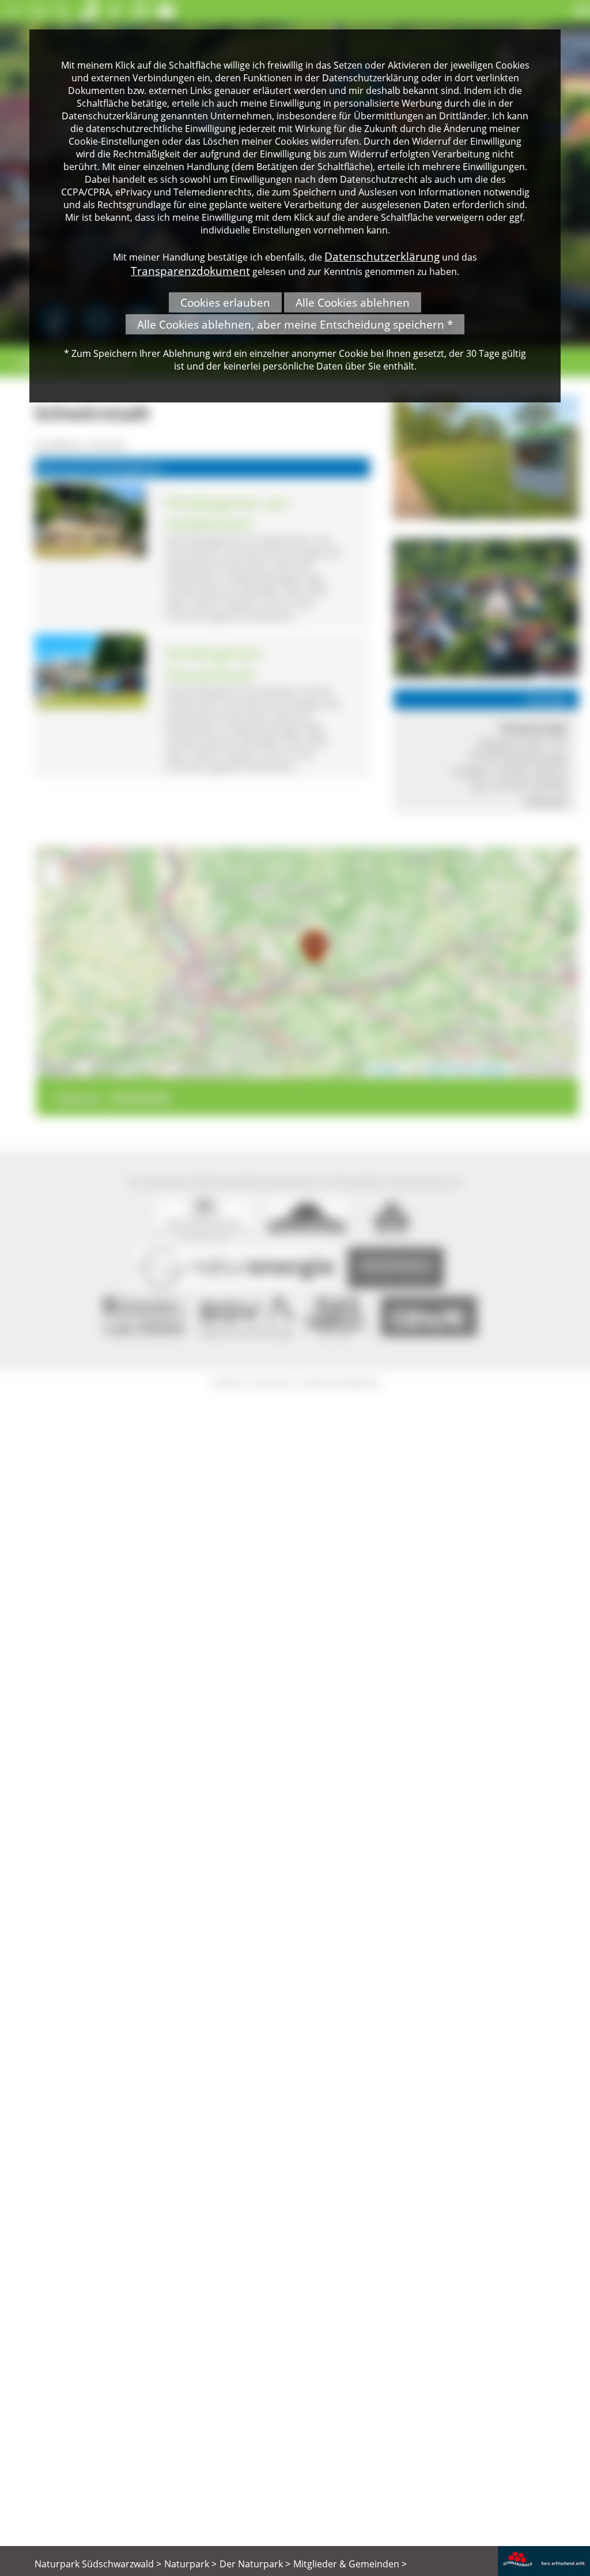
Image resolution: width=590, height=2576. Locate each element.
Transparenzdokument (190, 271)
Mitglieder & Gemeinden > (350, 2564)
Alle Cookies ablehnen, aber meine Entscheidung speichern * (295, 324)
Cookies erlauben (225, 302)
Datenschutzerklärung (382, 256)
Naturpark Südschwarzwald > (98, 2564)
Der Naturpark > (255, 2564)
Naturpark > (190, 2564)
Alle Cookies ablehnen (353, 302)
